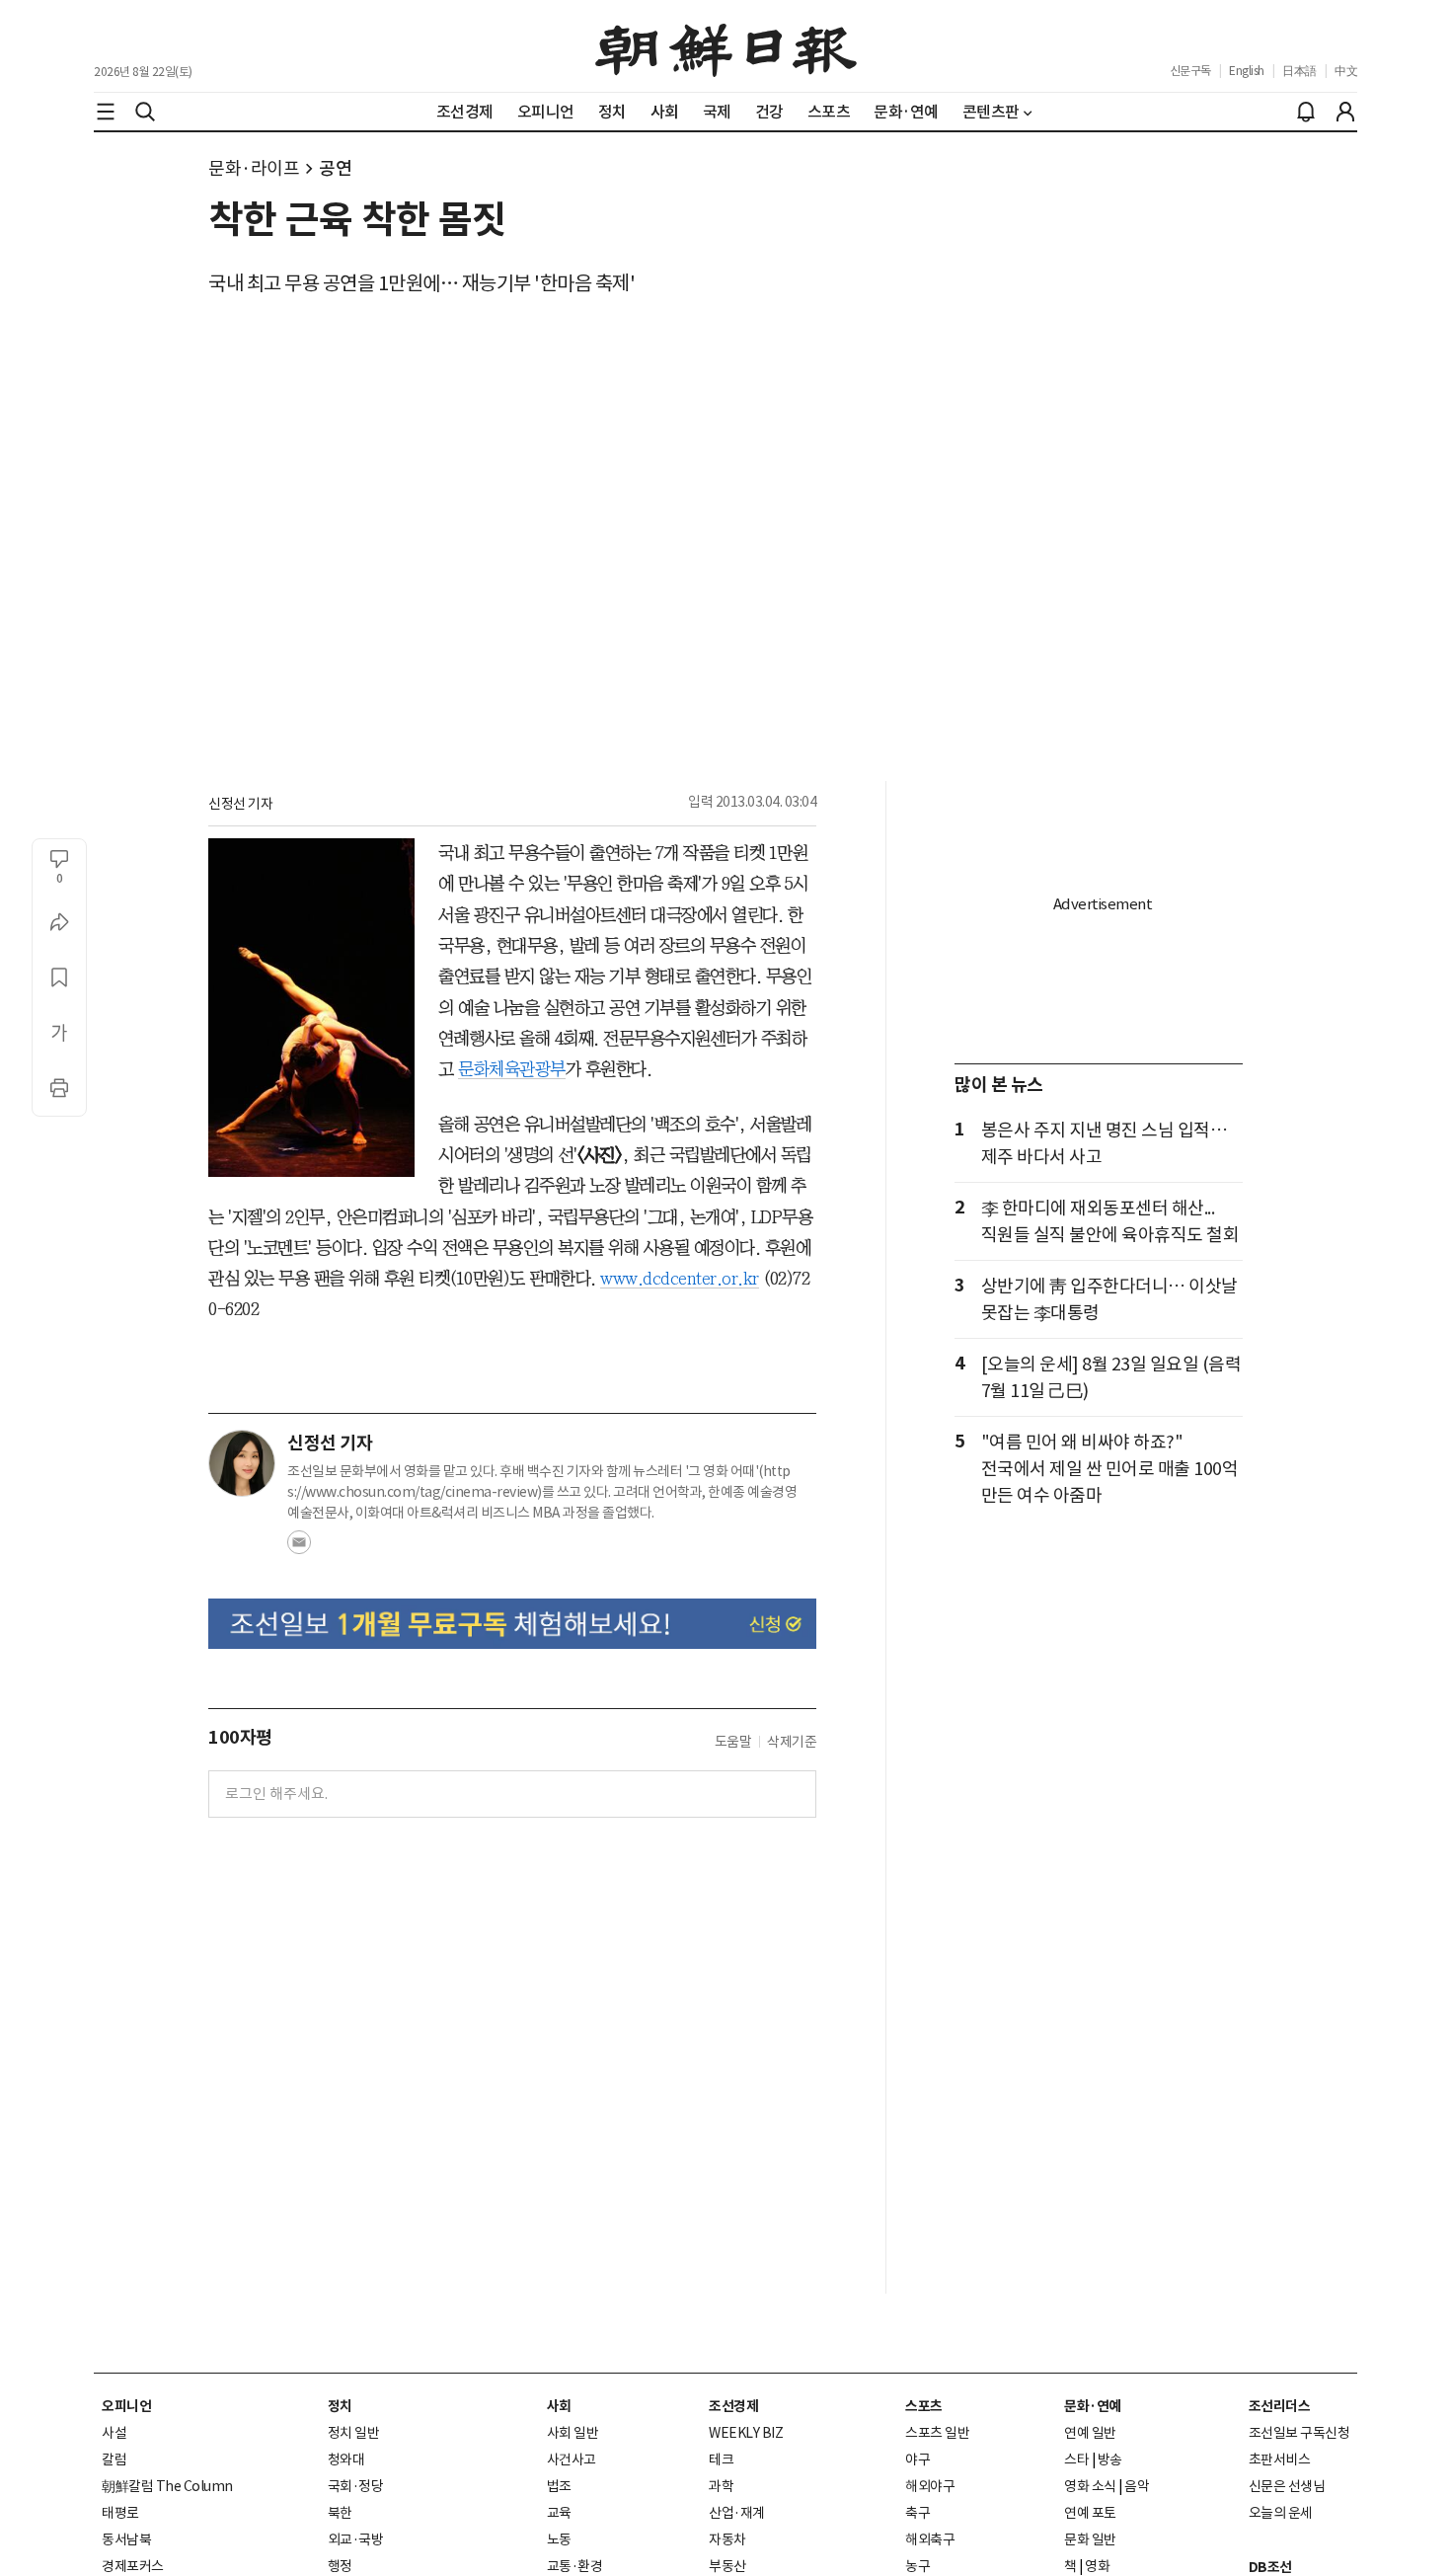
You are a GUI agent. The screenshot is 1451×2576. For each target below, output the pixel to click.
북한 (340, 2513)
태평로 (120, 2513)
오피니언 (126, 2406)
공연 (335, 168)
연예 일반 (1090, 2433)
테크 (721, 2459)
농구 (917, 2566)
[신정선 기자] (242, 1463)
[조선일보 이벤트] (512, 1624)
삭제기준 (792, 1742)
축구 (917, 2513)
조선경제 (733, 2406)
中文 (1346, 71)
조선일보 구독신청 (1299, 2433)
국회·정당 (356, 2486)
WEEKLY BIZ (746, 2433)
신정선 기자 (240, 804)
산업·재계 (737, 2513)
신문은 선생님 (1287, 2486)
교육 (559, 2513)
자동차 (727, 2539)
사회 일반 (573, 2433)
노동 (559, 2539)
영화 (1097, 2566)
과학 (721, 2486)
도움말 (733, 1742)
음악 (1137, 2486)
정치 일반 (354, 2433)
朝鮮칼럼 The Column (167, 2486)
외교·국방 (356, 2539)
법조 (559, 2486)
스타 (1076, 2459)
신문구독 (1190, 71)
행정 (340, 2566)
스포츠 (924, 2406)
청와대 (346, 2459)
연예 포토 (1090, 2513)
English (1247, 71)
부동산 (727, 2566)
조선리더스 (1280, 2406)
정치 (340, 2406)
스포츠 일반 (937, 2433)
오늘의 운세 (1281, 2513)
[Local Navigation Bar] (106, 112)
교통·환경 (575, 2566)
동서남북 (126, 2539)
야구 (917, 2459)
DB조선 (1270, 2567)
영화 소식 (1090, 2486)
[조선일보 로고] (726, 46)
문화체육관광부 (512, 1069)
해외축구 (930, 2539)
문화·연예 (1093, 2406)
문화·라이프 (254, 168)
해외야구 (930, 2486)
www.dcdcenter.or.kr (680, 1279)
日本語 (1299, 71)
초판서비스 (1280, 2459)
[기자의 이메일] (299, 1548)
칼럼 (114, 2459)
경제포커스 (133, 2566)
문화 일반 (1090, 2539)
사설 (114, 2433)
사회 (559, 2406)
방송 (1110, 2459)
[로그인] (1345, 112)
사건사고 (572, 2459)
